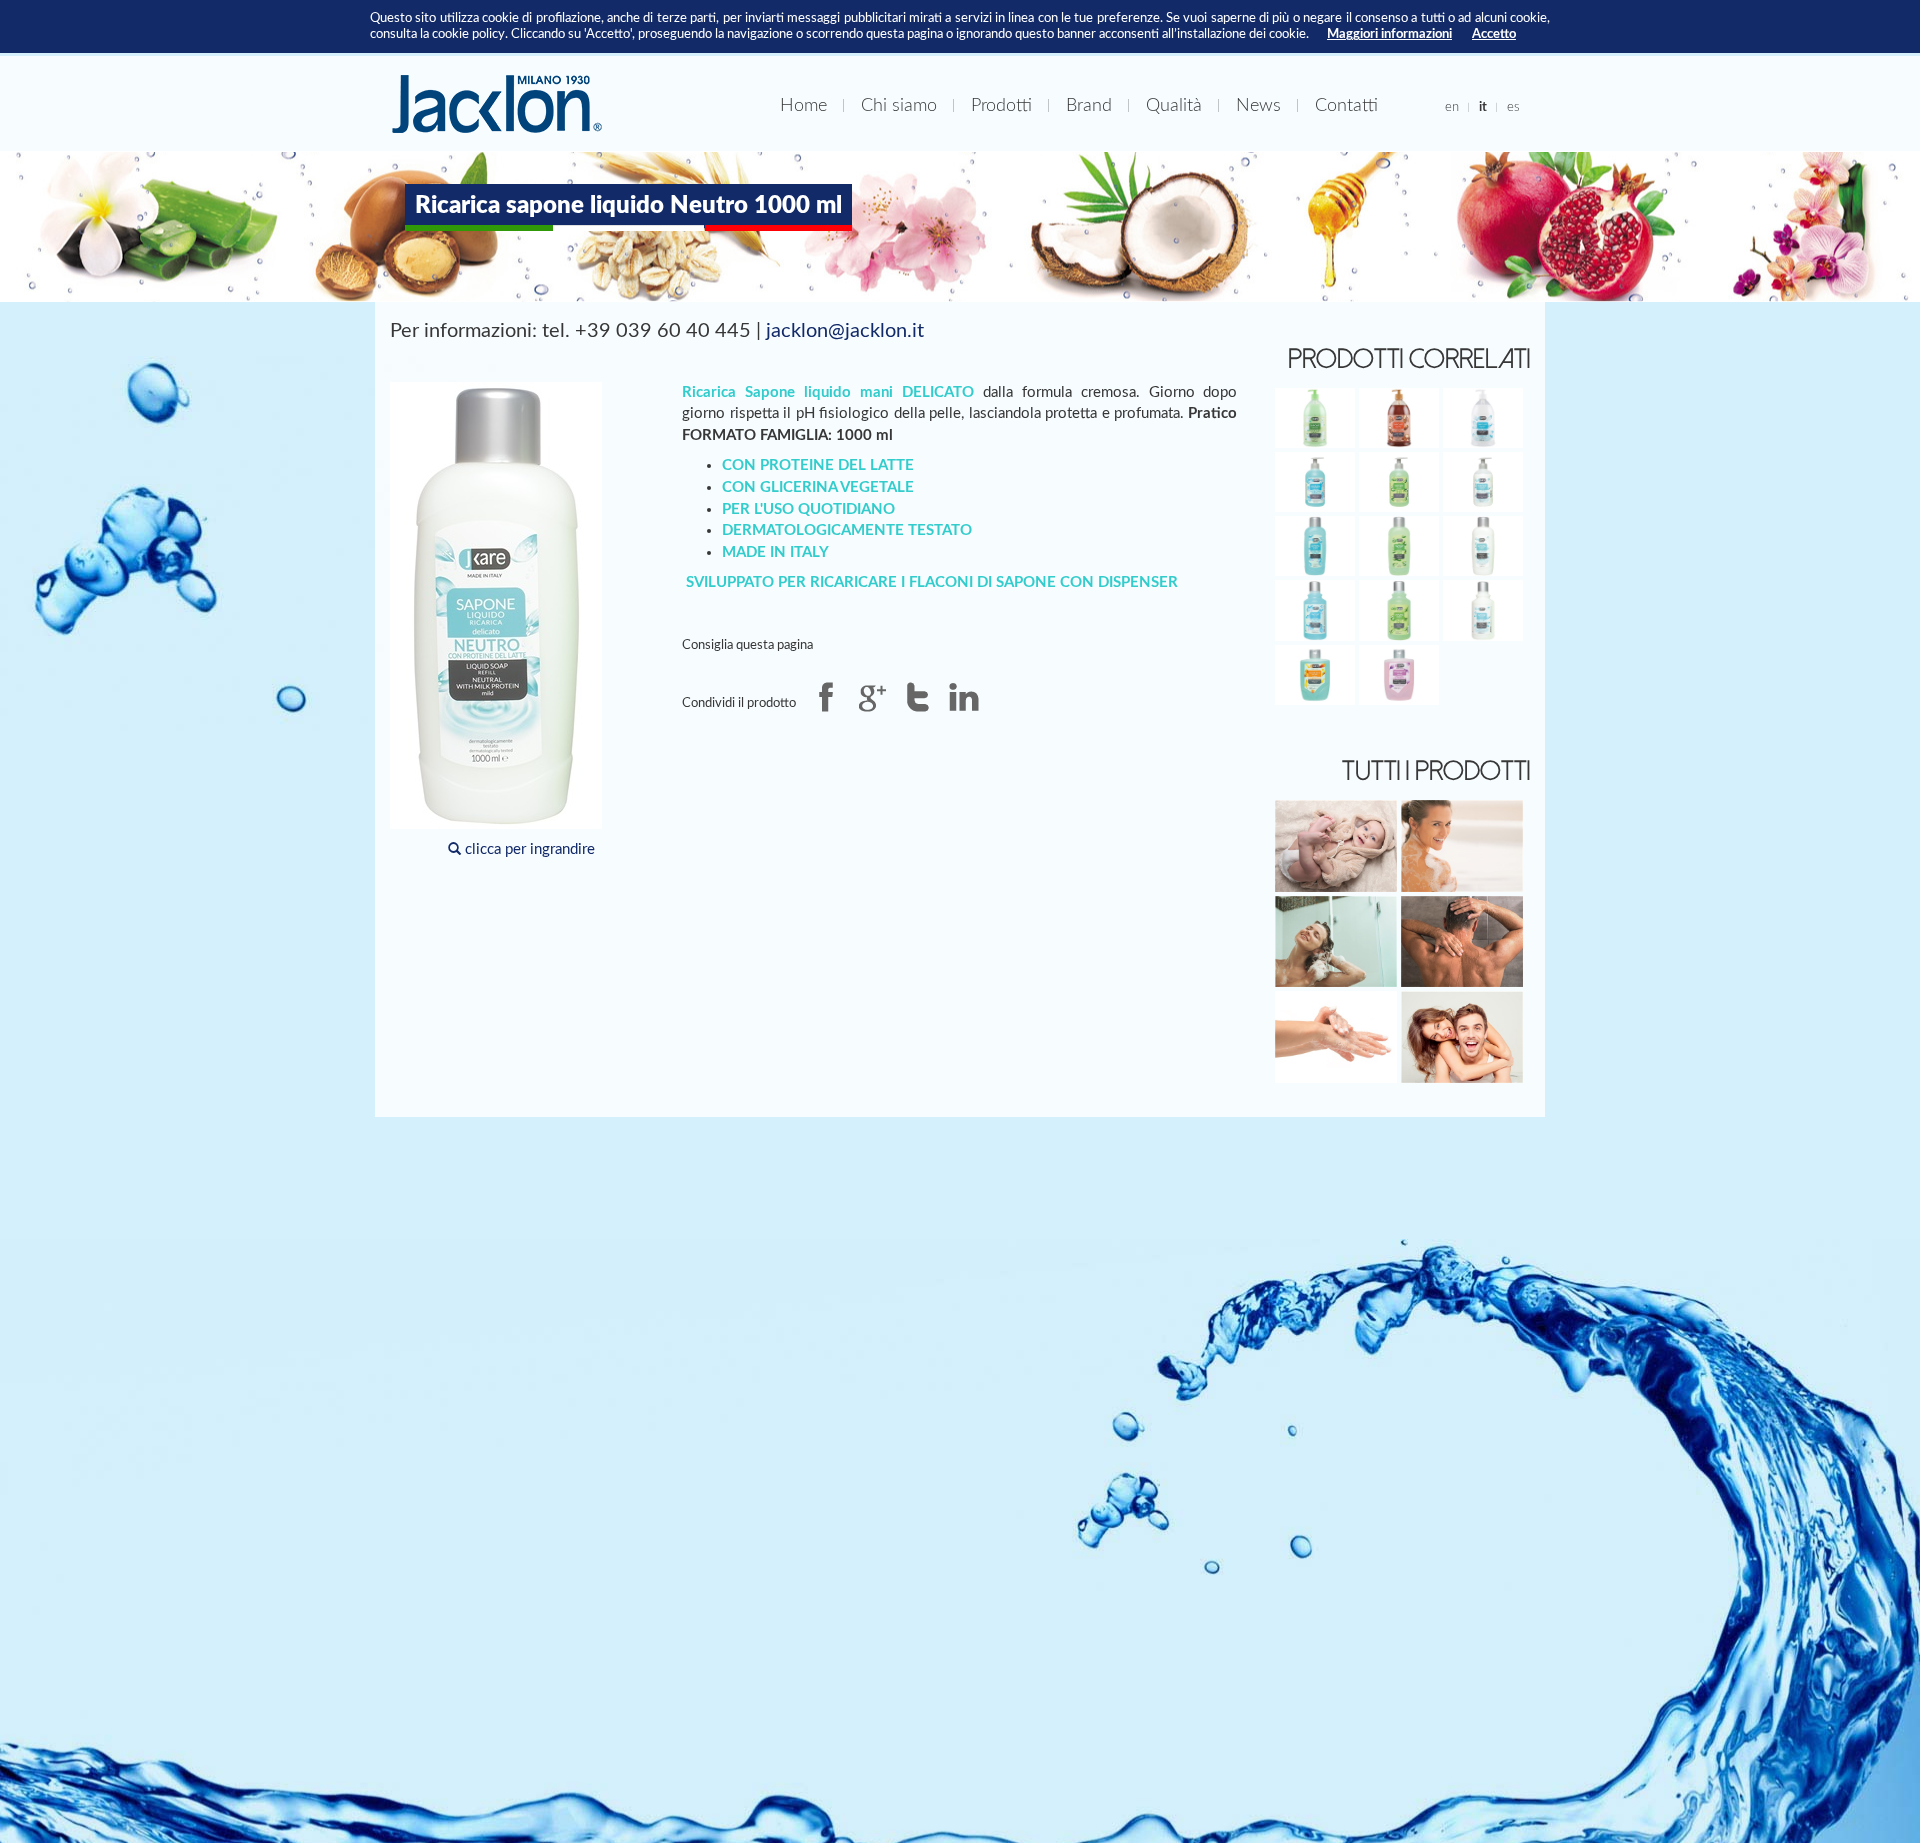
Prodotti (1001, 105)
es (1513, 107)
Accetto (1494, 34)
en (1452, 107)
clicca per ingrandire (528, 849)
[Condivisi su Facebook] (826, 697)
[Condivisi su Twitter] (918, 697)
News (1258, 105)
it (1483, 107)
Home (803, 105)
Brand (1089, 105)
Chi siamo (899, 105)
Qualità (1174, 105)
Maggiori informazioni (1389, 34)
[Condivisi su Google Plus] (872, 697)
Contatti (1346, 105)
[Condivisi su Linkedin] (964, 697)
